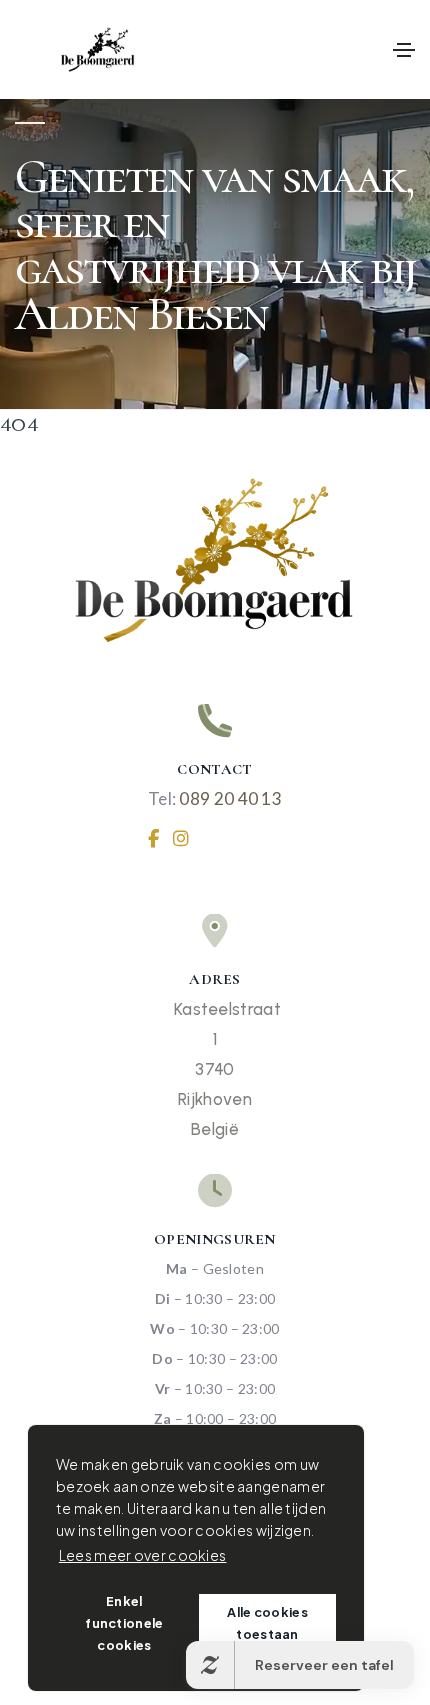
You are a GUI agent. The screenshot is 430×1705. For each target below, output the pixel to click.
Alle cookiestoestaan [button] (267, 1623)
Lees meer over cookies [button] (143, 1555)
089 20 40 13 (230, 798)
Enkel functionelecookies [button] (124, 1623)
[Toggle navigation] (404, 50)
